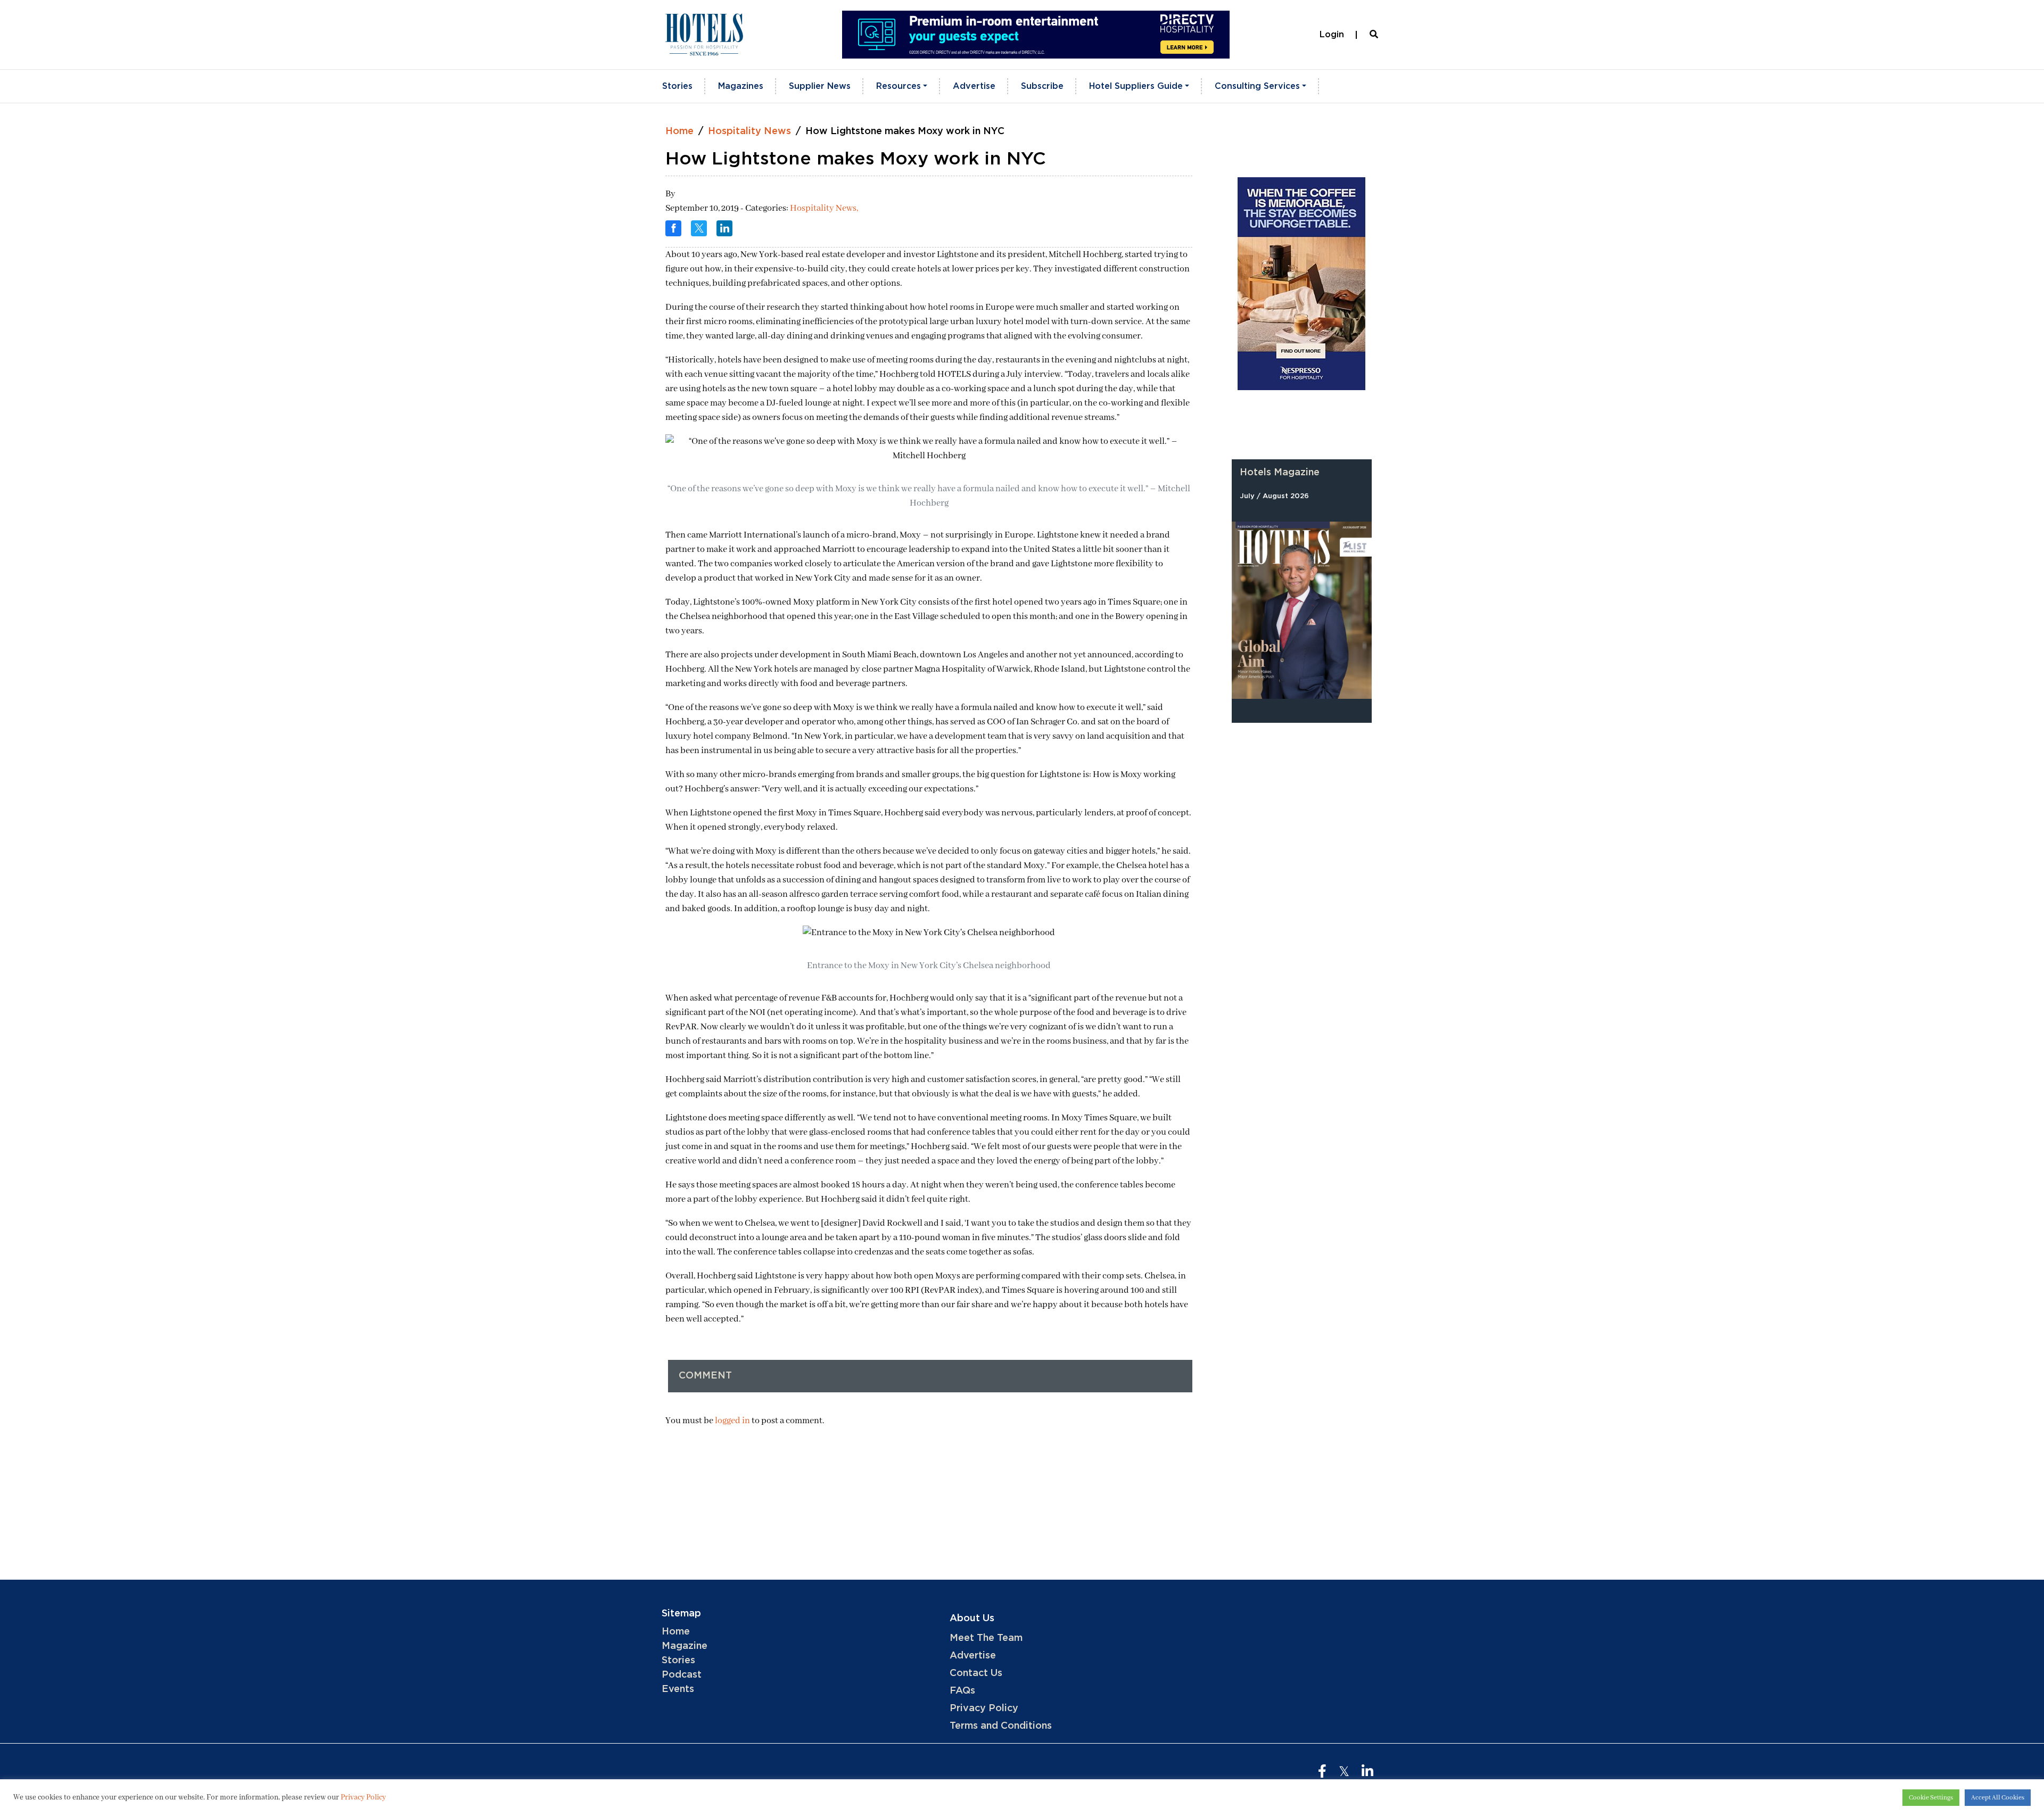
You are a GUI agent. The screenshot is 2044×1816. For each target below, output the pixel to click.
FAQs (962, 1691)
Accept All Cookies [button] (1998, 1798)
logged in (732, 1421)
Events (678, 1689)
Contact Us (976, 1673)
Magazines (741, 86)
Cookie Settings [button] (1931, 1798)
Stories (677, 86)
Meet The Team (986, 1638)
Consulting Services (1257, 86)
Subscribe (1042, 86)
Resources (899, 86)
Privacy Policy (984, 1708)
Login (1332, 35)
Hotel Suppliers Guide (1136, 86)
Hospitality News (749, 131)
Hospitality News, (824, 208)
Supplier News (820, 86)
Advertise (974, 86)
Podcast (682, 1675)
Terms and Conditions (1001, 1726)
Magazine (685, 1646)
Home (679, 131)
